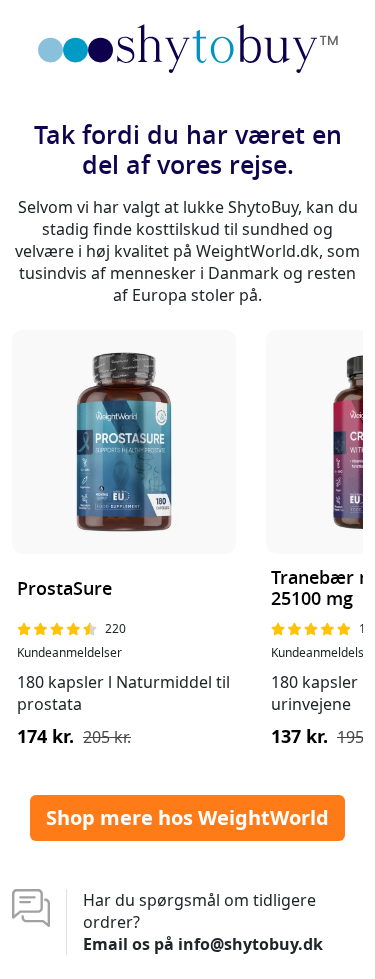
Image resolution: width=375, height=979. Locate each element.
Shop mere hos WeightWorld (187, 817)
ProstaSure (64, 589)
